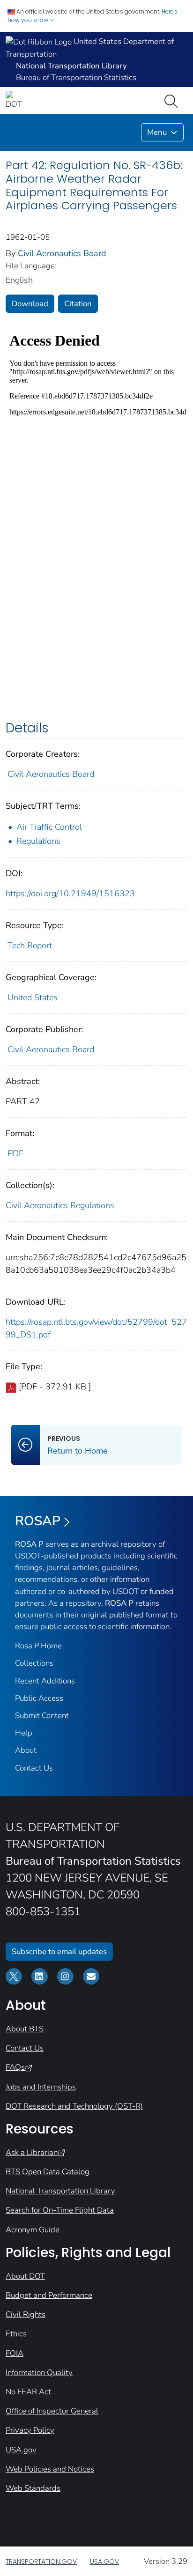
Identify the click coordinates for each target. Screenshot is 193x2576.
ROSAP (38, 1521)
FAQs (15, 2067)
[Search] (173, 100)
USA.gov (21, 2450)
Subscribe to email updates (59, 1952)
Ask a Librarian (32, 2152)
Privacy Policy (30, 2430)
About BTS (25, 2029)
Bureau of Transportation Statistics (76, 78)
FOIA (15, 2353)
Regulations (38, 841)
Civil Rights (26, 2314)
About (26, 1750)
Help (24, 1733)
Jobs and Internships (41, 2087)
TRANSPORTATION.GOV (41, 2561)
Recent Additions (45, 1681)
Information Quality (39, 2373)
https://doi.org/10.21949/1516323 (70, 893)
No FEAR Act (28, 2392)
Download (30, 304)
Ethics (16, 2334)
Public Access (39, 1698)
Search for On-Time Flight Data (60, 2210)
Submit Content (42, 1716)
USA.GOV (104, 2561)
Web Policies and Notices (50, 2469)
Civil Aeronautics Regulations (60, 1205)
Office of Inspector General (52, 2411)
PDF (15, 1153)
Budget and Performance (49, 2295)
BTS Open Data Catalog (48, 2172)
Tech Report (30, 945)
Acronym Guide (33, 2230)
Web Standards (33, 2488)
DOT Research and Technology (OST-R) (74, 2106)
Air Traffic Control (49, 827)
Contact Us (34, 1768)
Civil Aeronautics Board (62, 253)
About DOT (25, 2276)
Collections (34, 1663)
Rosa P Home (38, 1646)
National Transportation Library (60, 2191)
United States (33, 997)
